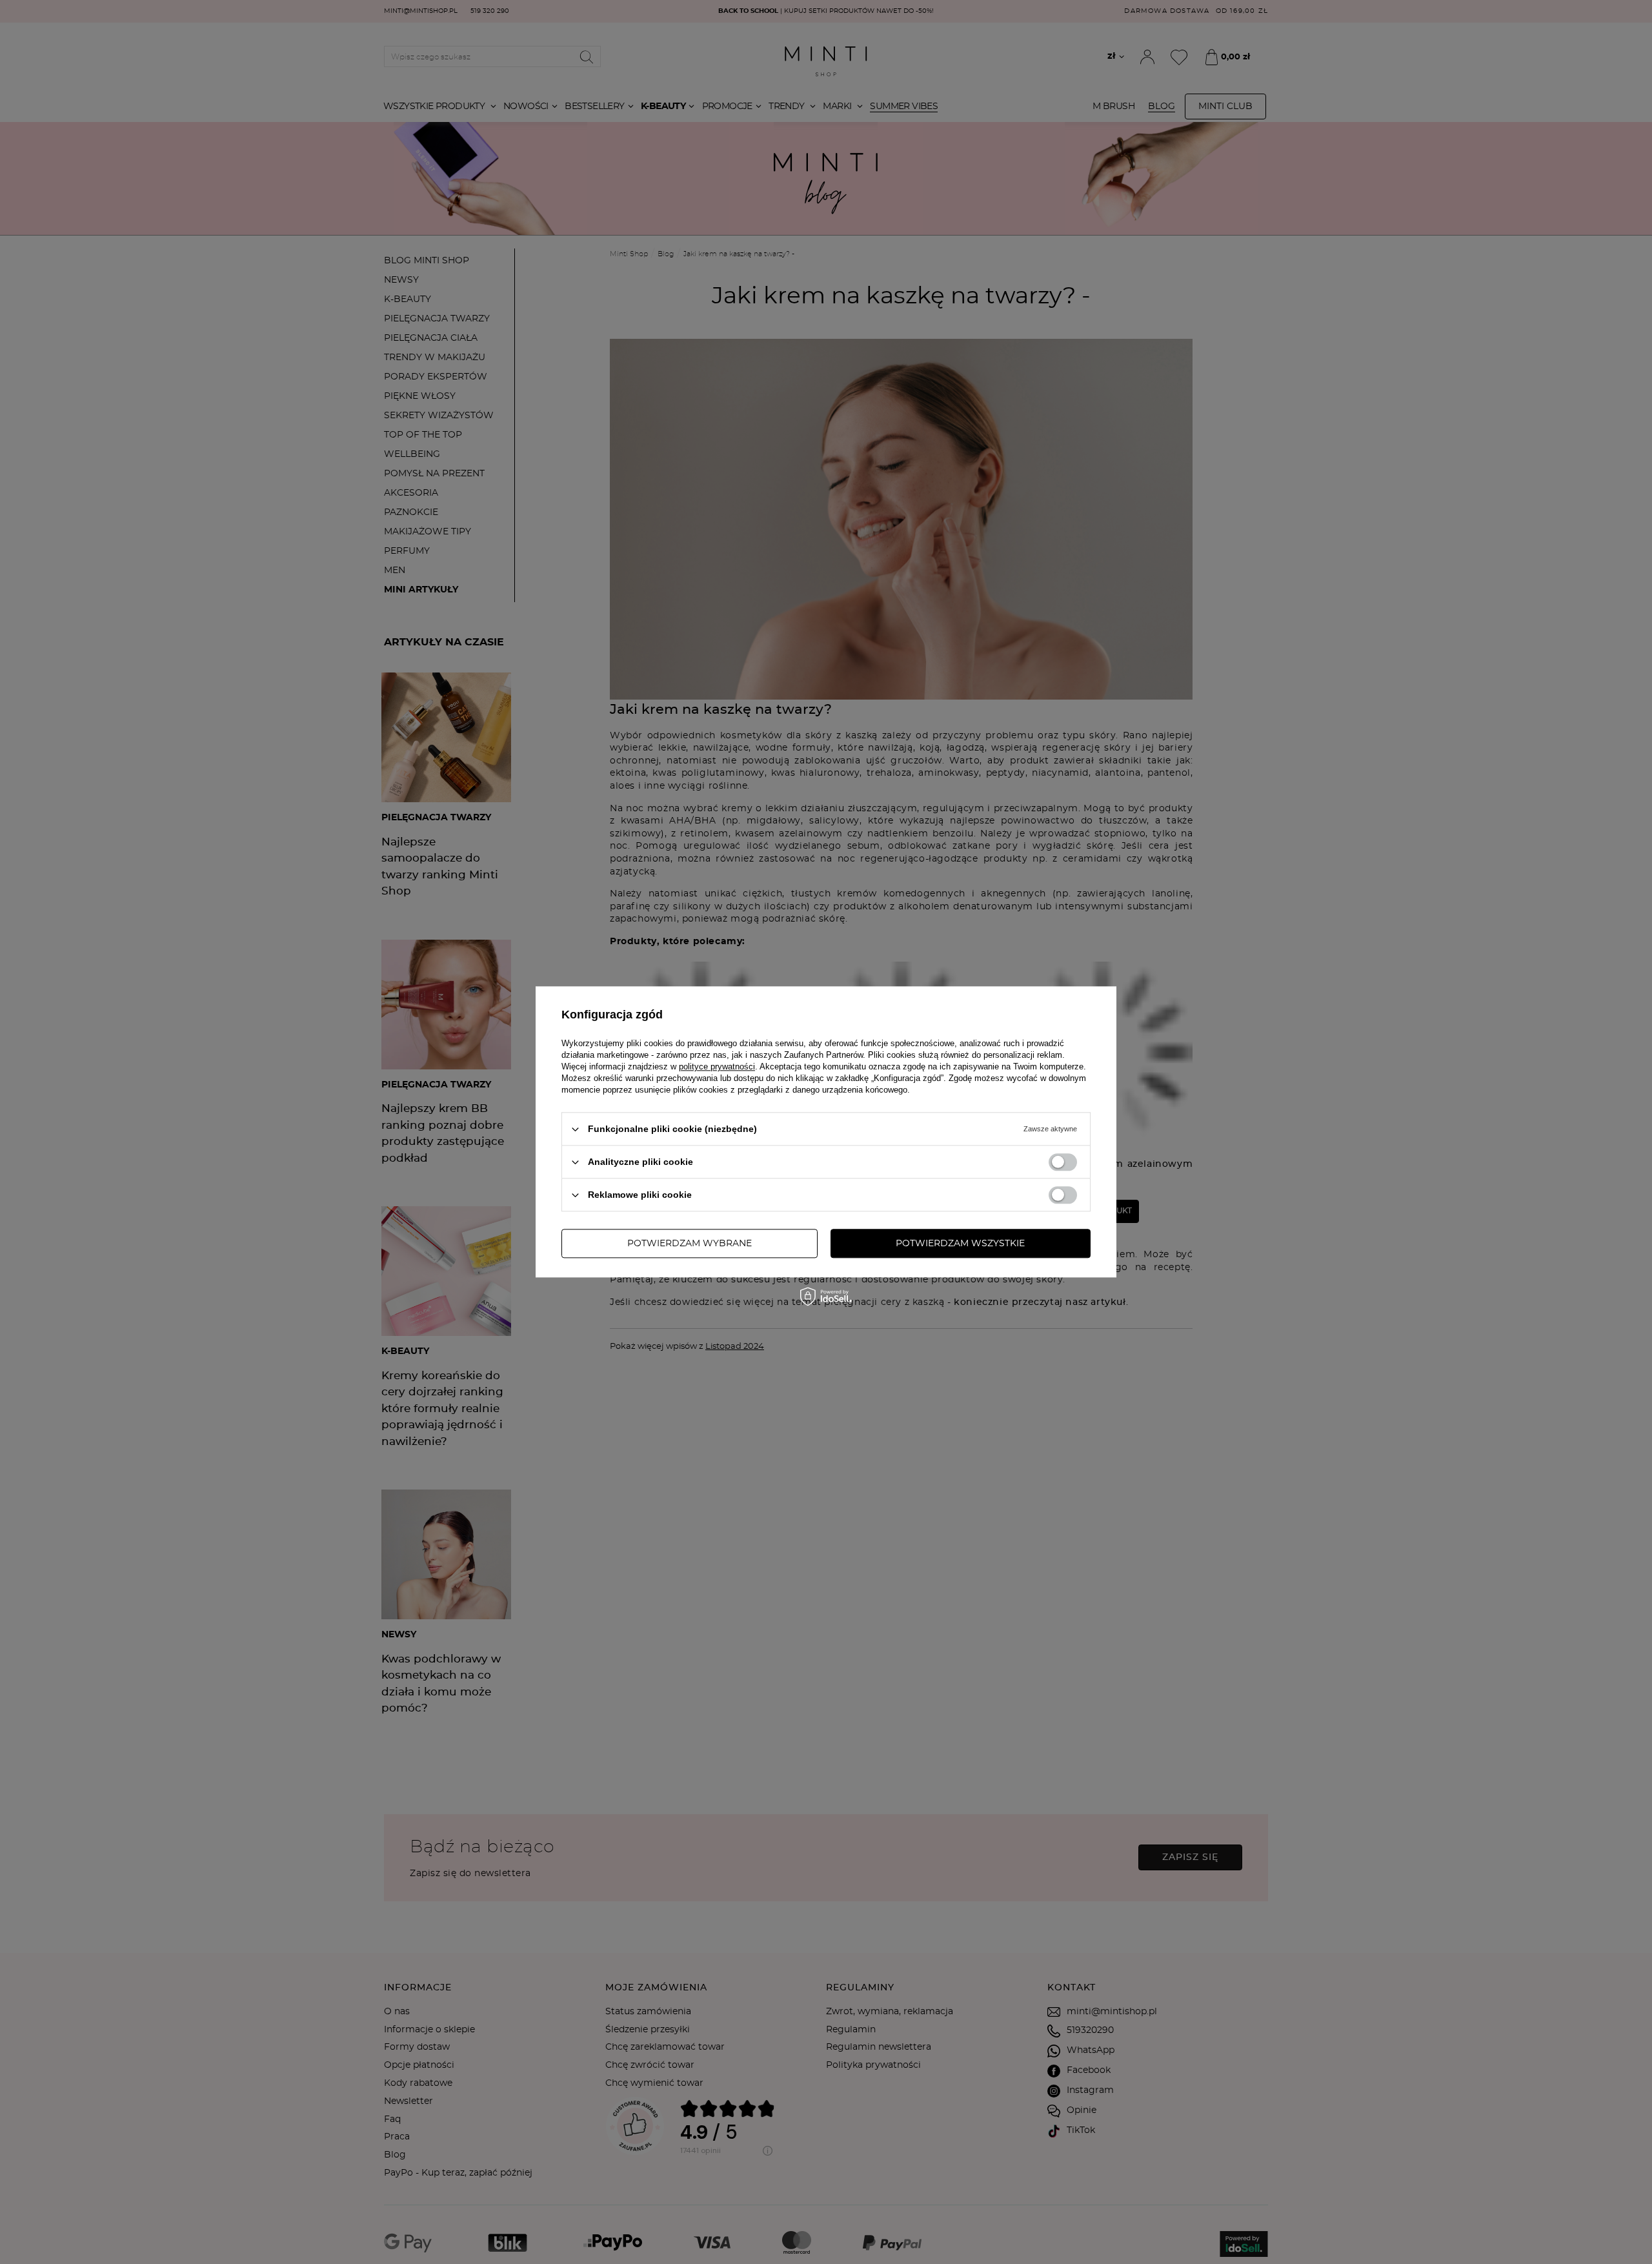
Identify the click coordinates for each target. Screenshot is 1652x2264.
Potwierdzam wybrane (690, 1244)
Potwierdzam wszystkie (960, 1244)
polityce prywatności (717, 1066)
